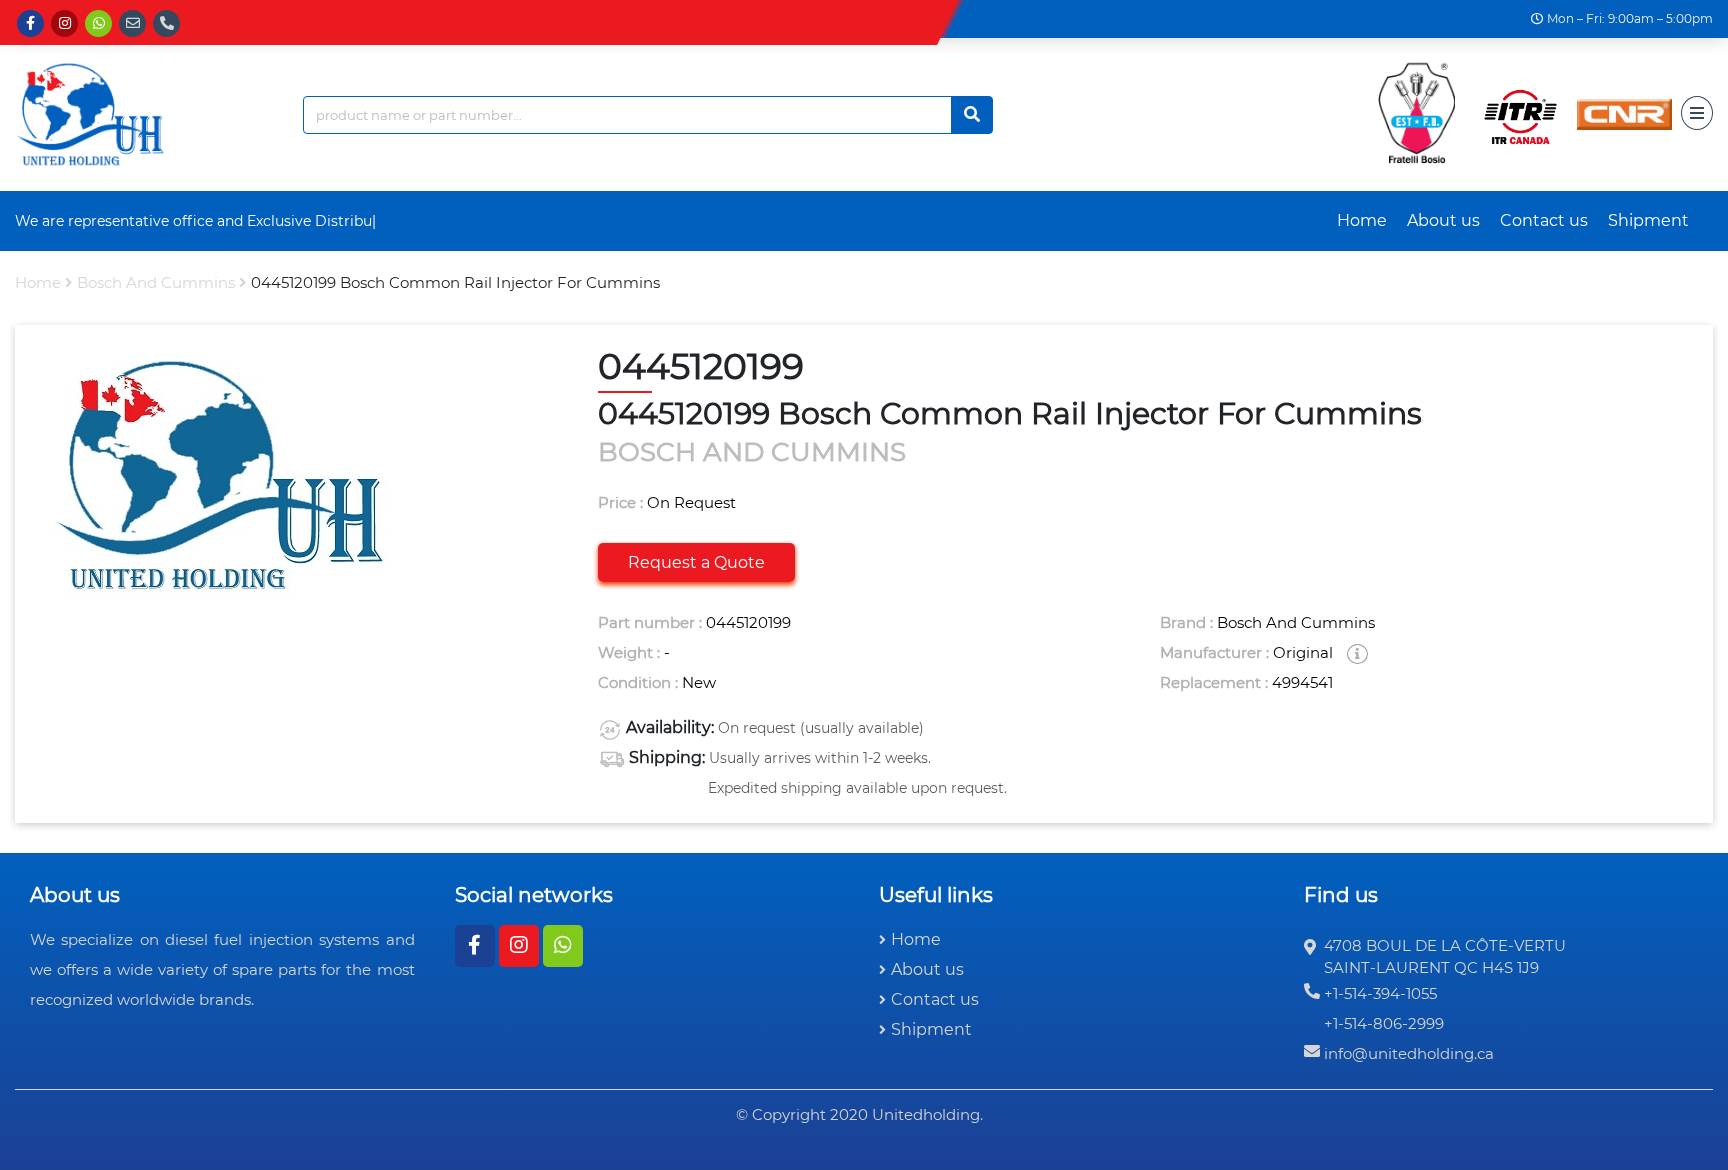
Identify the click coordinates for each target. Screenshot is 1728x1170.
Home (1362, 220)
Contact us (1544, 220)
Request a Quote (696, 562)
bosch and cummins (156, 282)
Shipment (1648, 220)
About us (1443, 220)
